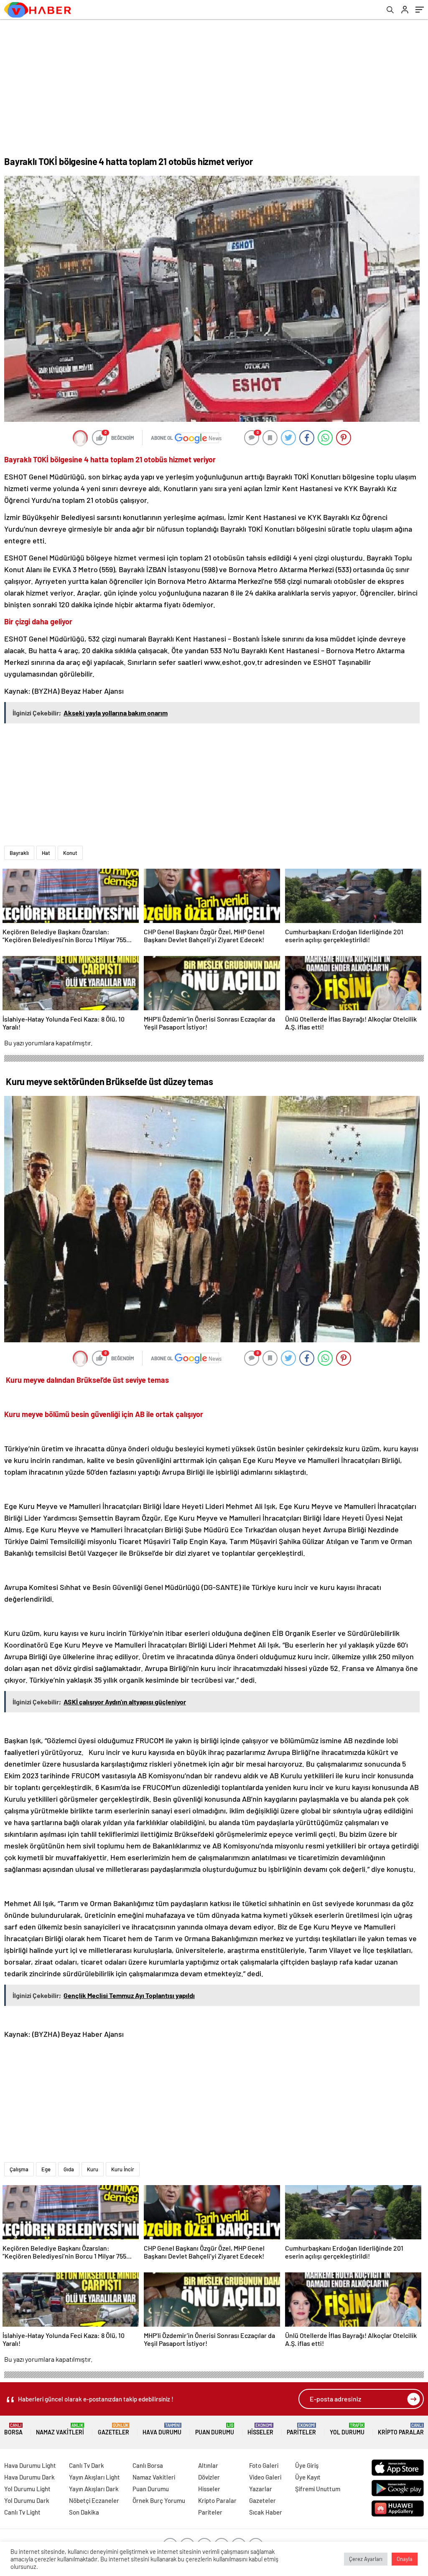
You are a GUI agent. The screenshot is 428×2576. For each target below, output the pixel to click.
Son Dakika (84, 2512)
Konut (70, 853)
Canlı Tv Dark (87, 2465)
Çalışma (19, 2169)
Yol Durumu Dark (27, 2500)
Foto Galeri (264, 2465)
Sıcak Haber (266, 2512)
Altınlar (208, 2465)
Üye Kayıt (308, 2477)
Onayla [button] (405, 2559)
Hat (46, 853)
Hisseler (260, 2429)
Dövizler (209, 2477)
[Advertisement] (214, 82)
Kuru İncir (123, 2169)
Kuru (93, 2169)
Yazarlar (261, 2489)
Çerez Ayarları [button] (366, 2559)
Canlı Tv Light (22, 2512)
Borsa (13, 2429)
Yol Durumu (347, 2429)
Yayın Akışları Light (94, 2477)
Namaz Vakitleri (60, 2429)
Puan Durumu (215, 2429)
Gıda (69, 2169)
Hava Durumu (162, 2429)
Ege (46, 2169)
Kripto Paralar (401, 2429)
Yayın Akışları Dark (94, 2489)
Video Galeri (265, 2477)
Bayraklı (19, 853)
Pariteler (301, 2429)
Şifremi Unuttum (318, 2489)
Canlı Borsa (148, 2465)
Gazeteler (113, 2429)
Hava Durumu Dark (29, 2477)
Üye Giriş (307, 2465)
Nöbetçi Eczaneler (94, 2500)
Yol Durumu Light (27, 2489)
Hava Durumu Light (30, 2465)
